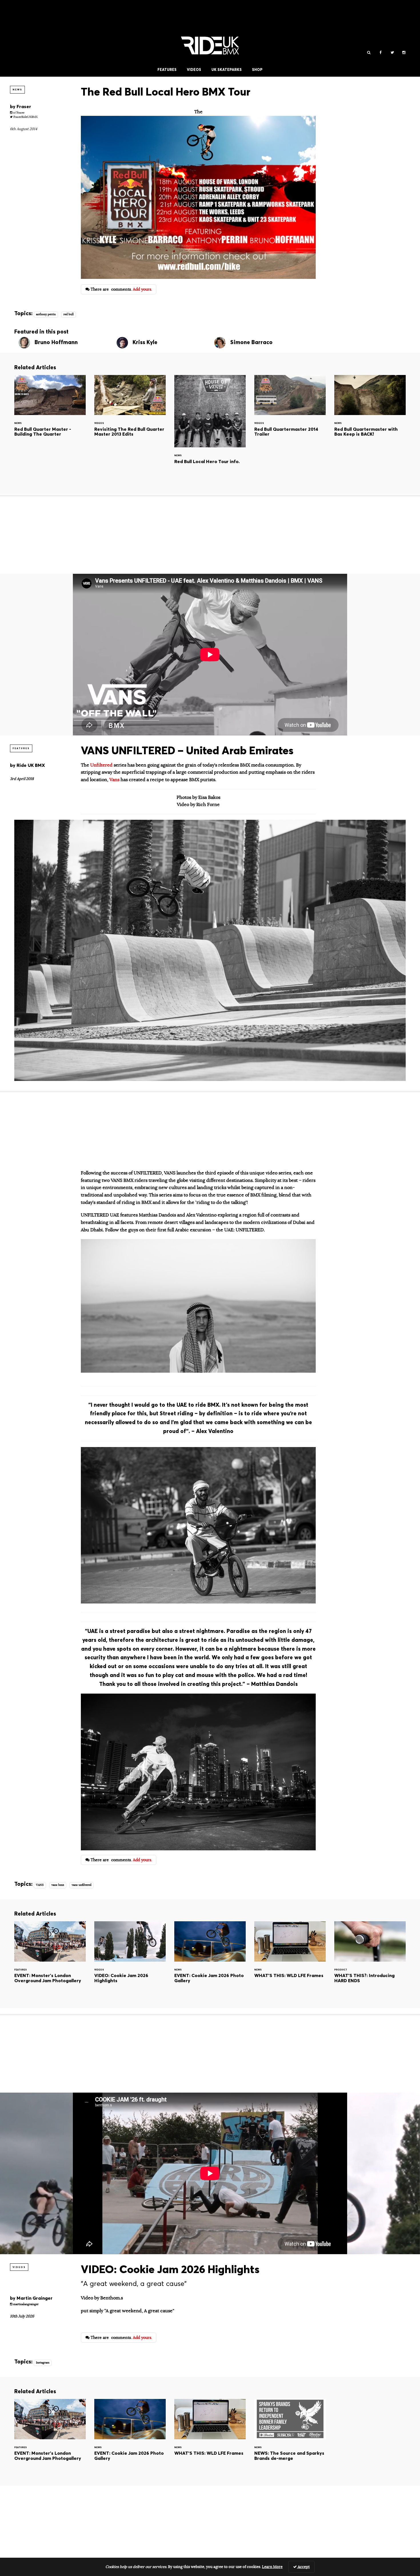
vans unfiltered (82, 1885)
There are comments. (121, 289)
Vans (114, 780)
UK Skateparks (227, 70)
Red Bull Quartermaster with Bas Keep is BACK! (370, 414)
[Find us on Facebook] (380, 53)
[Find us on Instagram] (404, 53)
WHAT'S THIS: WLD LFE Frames (290, 1960)
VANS (40, 1885)
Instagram (43, 2363)
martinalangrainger (25, 2304)
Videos (194, 70)
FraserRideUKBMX (25, 117)
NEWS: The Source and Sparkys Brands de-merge (290, 2438)
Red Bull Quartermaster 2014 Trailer (290, 414)
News (17, 90)
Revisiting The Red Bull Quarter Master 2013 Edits (130, 414)
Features (167, 70)
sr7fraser (18, 113)
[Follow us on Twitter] (392, 53)
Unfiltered (102, 765)
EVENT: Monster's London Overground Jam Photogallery (50, 1960)
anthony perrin (46, 314)
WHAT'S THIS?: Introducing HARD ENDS (370, 1960)
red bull (69, 314)
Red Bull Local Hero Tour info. (210, 430)
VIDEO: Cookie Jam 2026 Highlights (130, 1960)
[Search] (369, 53)
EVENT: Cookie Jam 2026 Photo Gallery (210, 1960)
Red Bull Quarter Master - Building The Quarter (50, 414)
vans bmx (58, 1885)
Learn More (272, 2567)
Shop (257, 70)
